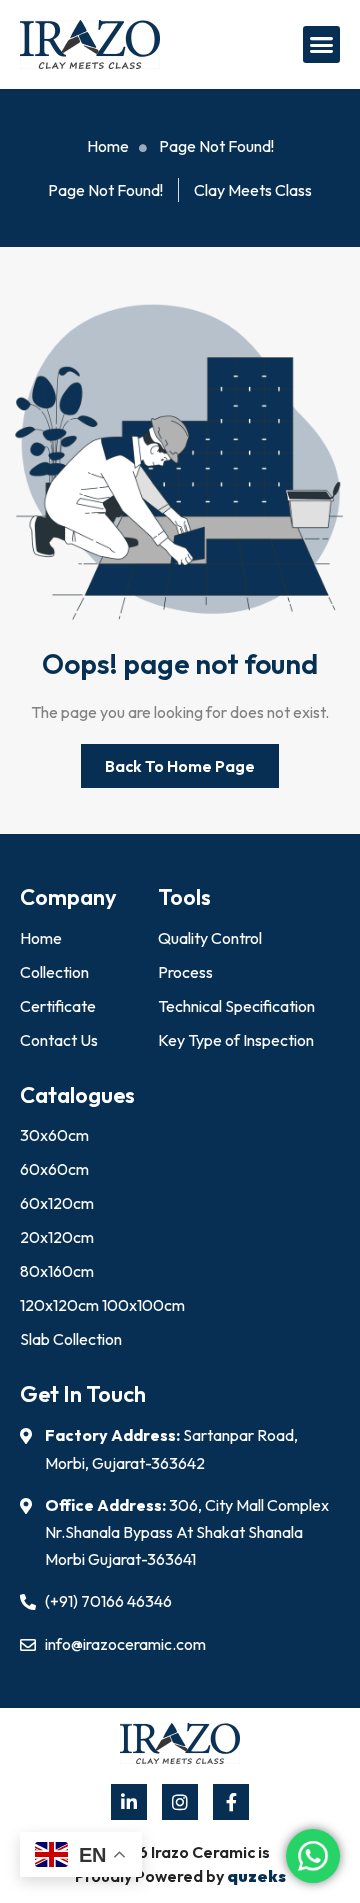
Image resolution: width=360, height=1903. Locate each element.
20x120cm (57, 1237)
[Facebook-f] (231, 1802)
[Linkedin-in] (129, 1802)
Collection (54, 972)
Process (185, 972)
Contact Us (59, 1040)
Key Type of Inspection (236, 1040)
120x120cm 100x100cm (102, 1305)
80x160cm (57, 1271)
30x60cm (54, 1135)
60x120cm (57, 1203)
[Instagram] (180, 1802)
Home (41, 938)
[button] (322, 45)
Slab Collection (71, 1339)
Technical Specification (236, 1006)
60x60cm (54, 1169)
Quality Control (210, 938)
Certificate (58, 1006)
